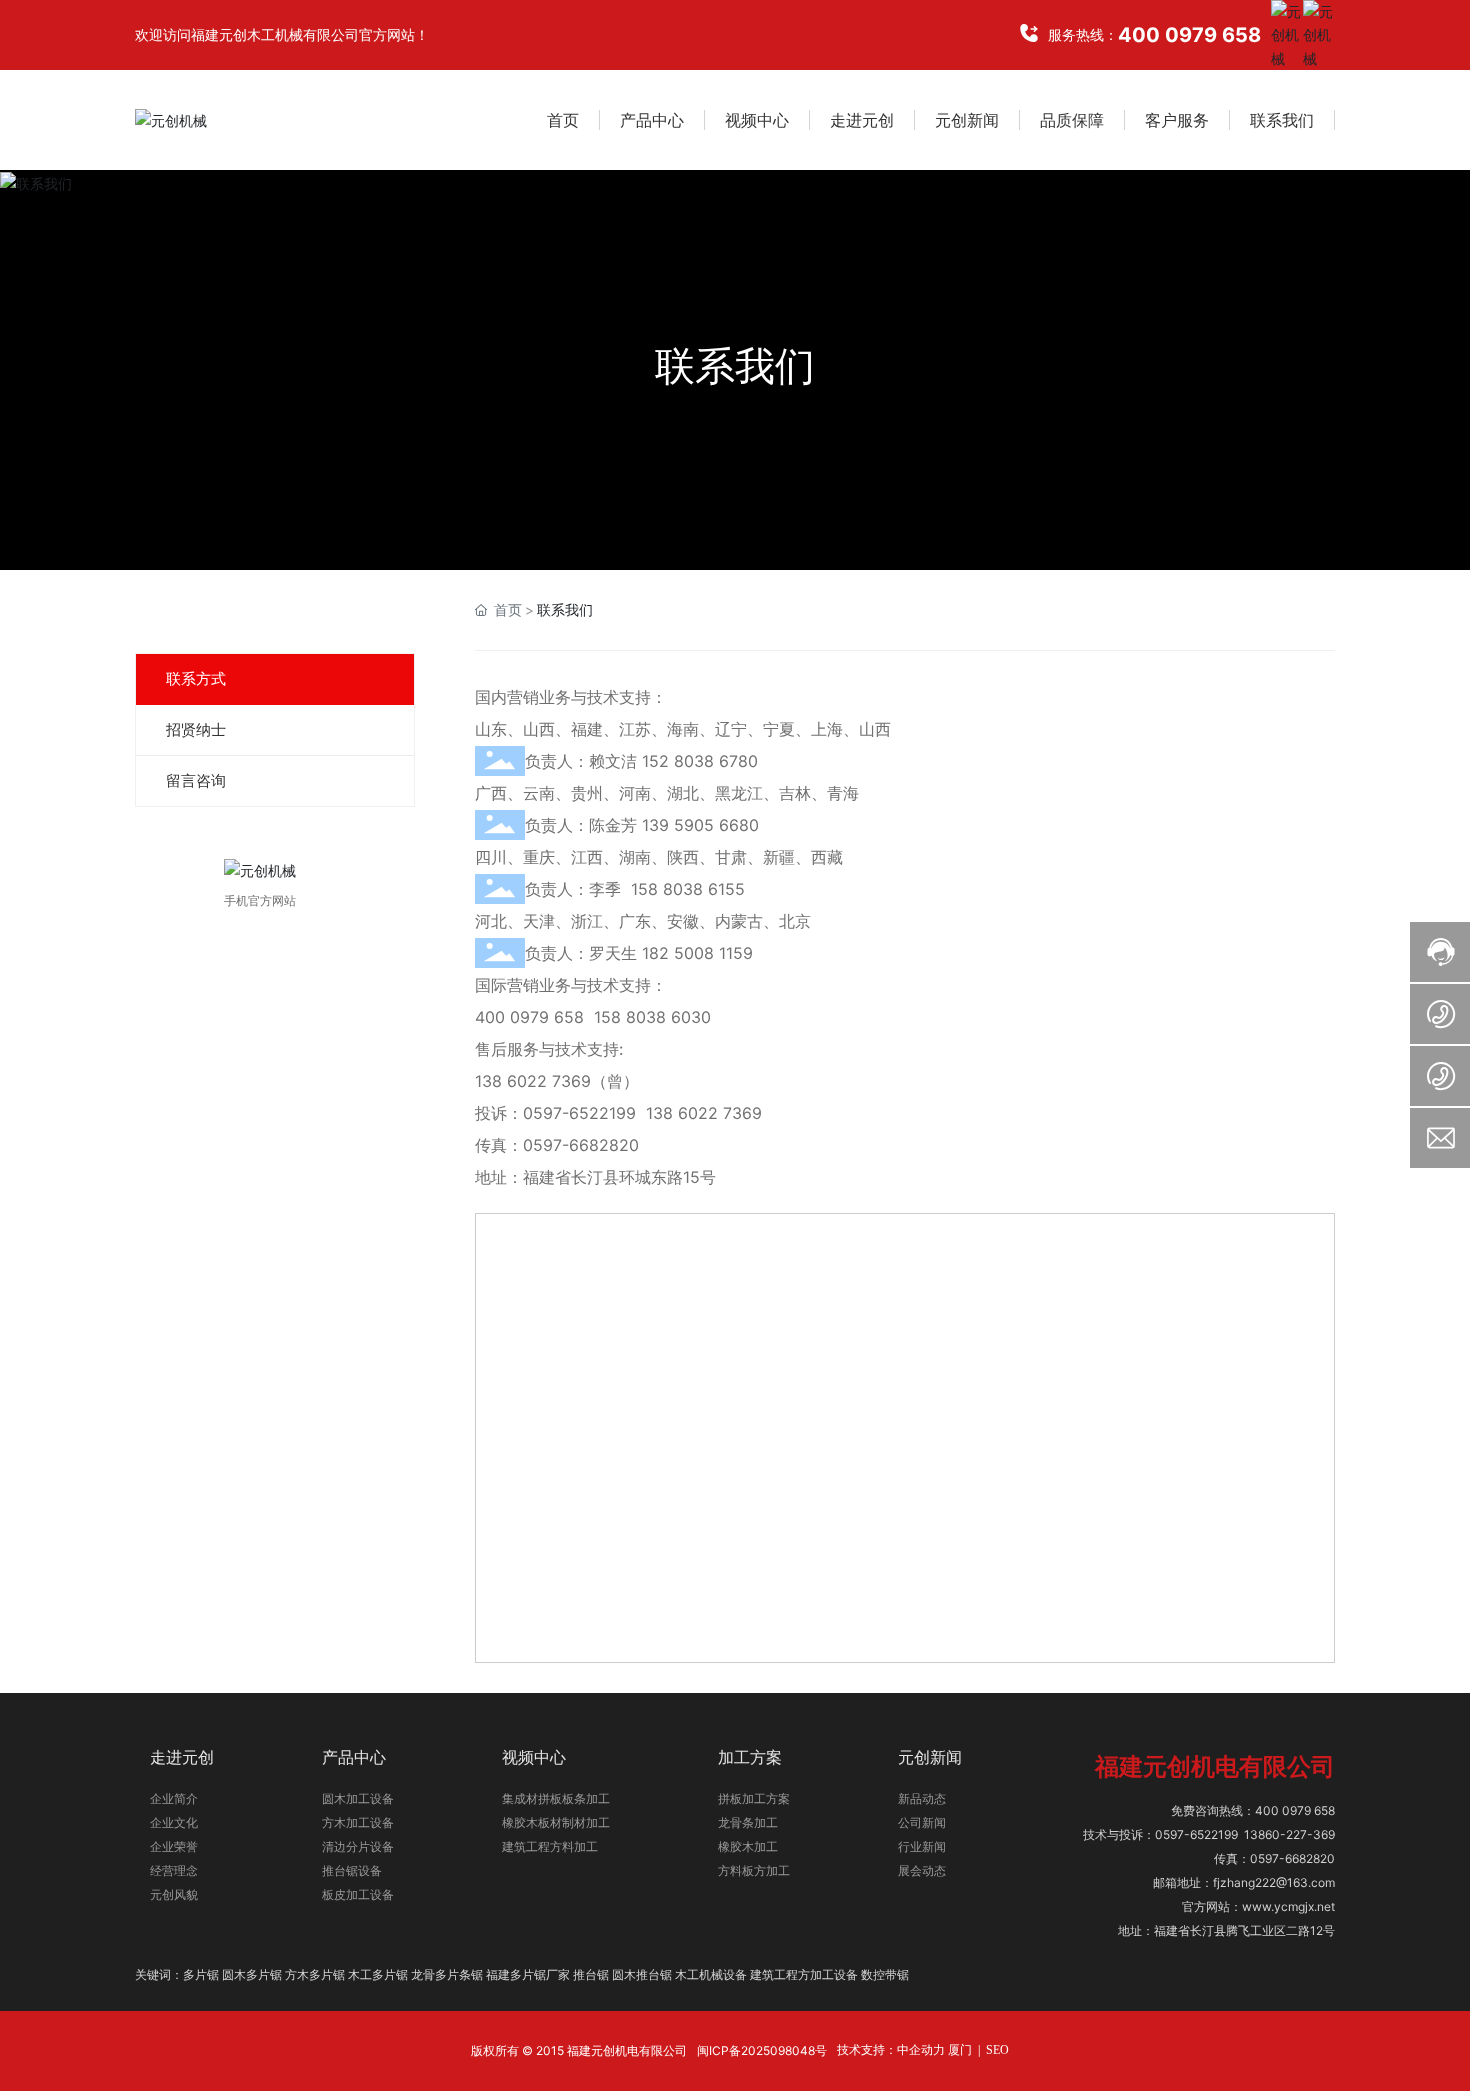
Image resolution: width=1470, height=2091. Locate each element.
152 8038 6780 (700, 761)
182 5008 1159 (697, 953)
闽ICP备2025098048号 (762, 2050)
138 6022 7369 (533, 1081)
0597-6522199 (579, 1113)
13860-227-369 (1289, 1834)
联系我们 (735, 365)
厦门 (960, 2050)
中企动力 (921, 2050)
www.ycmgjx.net (1288, 1906)
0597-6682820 (581, 1145)
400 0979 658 (1189, 35)
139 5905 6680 (700, 825)
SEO (997, 2050)
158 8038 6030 (652, 1017)
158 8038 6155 (688, 889)
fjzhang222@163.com (1274, 1882)
